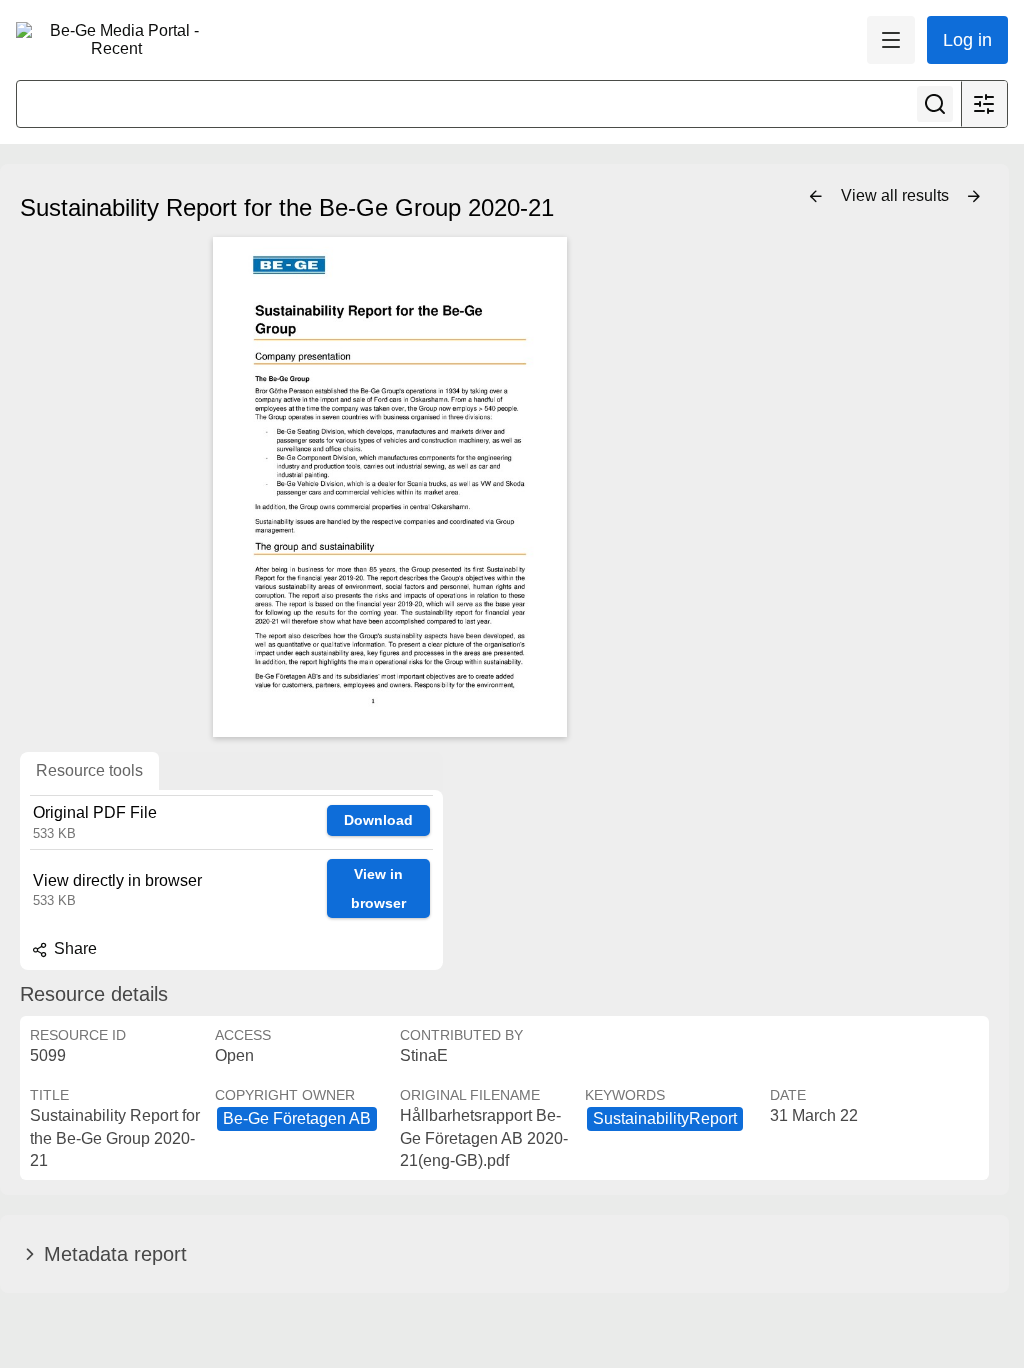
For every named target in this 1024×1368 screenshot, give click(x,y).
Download (378, 820)
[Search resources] (935, 104)
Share (73, 948)
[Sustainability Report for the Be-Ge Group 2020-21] (390, 487)
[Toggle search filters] (984, 104)
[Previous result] (816, 197)
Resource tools (89, 770)
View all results (897, 195)
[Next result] (974, 197)
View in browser (378, 888)
